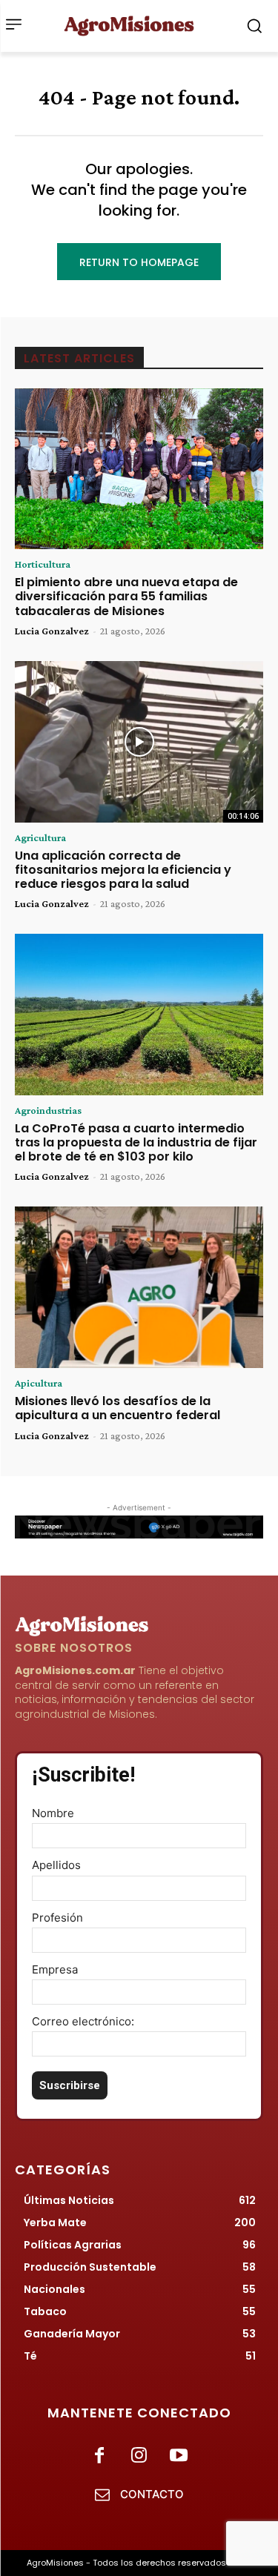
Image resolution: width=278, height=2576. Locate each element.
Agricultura (40, 837)
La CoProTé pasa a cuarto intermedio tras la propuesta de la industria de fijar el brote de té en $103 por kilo (136, 1142)
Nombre (53, 1813)
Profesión (57, 1918)
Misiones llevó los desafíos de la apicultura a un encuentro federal (118, 1408)
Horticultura (43, 564)
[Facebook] (100, 2456)
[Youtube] (178, 2456)
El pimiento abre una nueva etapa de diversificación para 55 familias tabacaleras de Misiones (126, 596)
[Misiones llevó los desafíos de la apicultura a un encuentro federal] (139, 1287)
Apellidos (56, 1865)
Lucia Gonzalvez (52, 631)
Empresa (55, 1969)
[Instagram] (139, 2456)
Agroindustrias (48, 1110)
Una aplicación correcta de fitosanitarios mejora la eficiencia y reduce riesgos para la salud (123, 870)
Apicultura (39, 1383)
